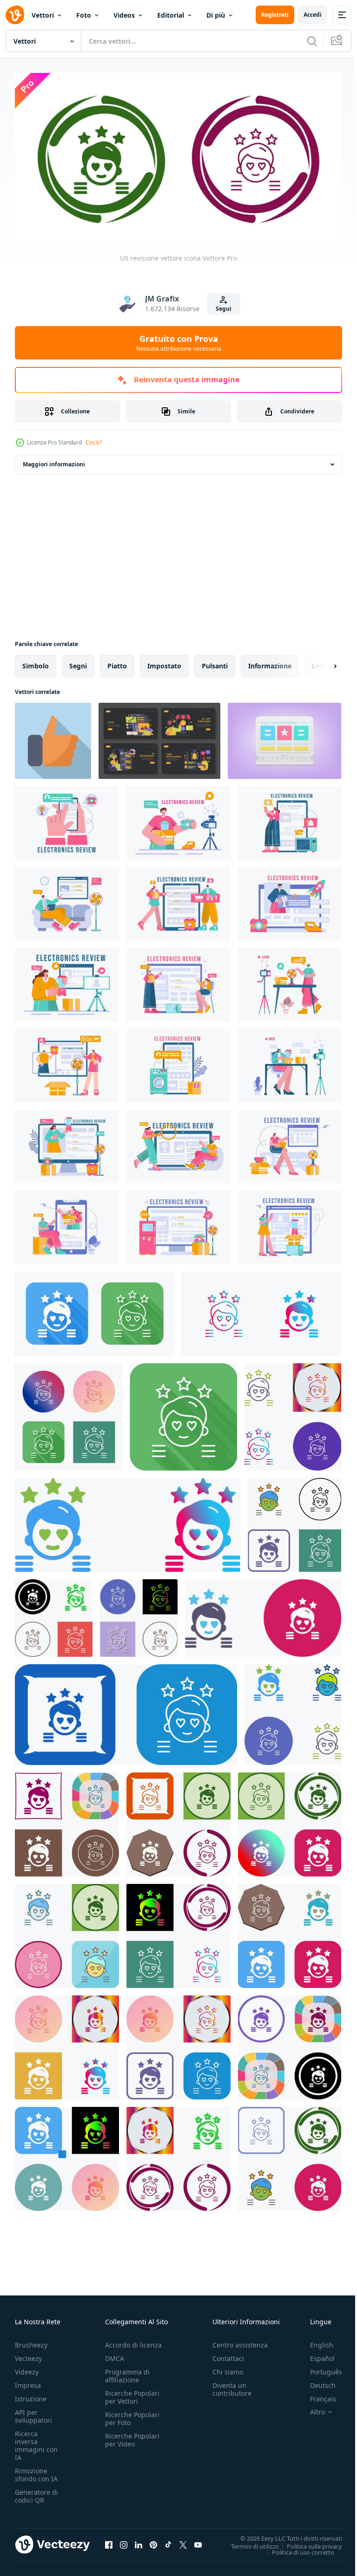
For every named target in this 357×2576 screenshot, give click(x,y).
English (315, 2341)
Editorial (171, 15)
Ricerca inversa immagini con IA (36, 2442)
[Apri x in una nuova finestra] (183, 2541)
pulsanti (215, 662)
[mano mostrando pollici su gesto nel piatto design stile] (53, 737)
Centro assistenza (240, 2341)
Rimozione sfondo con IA (36, 2471)
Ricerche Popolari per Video (132, 2436)
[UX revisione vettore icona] (95, 1310)
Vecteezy (28, 2355)
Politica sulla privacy (307, 2542)
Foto (84, 15)
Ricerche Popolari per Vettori (132, 2393)
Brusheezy (31, 2341)
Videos (124, 15)
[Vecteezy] (15, 15)
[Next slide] (320, 662)
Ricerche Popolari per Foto (132, 2415)
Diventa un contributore (232, 2386)
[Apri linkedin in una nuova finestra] (139, 2541)
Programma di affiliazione (127, 2372)
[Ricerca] (312, 41)
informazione (270, 662)
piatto (117, 662)
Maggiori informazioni (54, 461)
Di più (216, 15)
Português (319, 2368)
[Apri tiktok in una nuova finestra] (168, 2541)
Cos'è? (94, 442)
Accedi (313, 15)
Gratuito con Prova (179, 343)
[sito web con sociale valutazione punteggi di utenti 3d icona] (284, 737)
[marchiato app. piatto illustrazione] (159, 737)
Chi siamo (228, 2368)
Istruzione (31, 2395)
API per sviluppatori (33, 2413)
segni (78, 662)
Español (315, 2355)
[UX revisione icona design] (293, 1413)
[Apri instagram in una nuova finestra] (124, 2541)
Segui (224, 309)
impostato (164, 662)
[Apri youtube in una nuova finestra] (198, 2541)
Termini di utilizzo (248, 2542)
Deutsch (316, 2382)
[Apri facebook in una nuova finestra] (109, 2541)
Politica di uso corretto (296, 2548)
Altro (311, 2408)
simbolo (36, 662)
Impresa (28, 2382)
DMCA (115, 2355)
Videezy (27, 2368)
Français (316, 2395)
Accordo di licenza (133, 2341)
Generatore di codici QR (36, 2492)
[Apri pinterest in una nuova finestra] (153, 2541)
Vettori (43, 15)
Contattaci (228, 2355)
